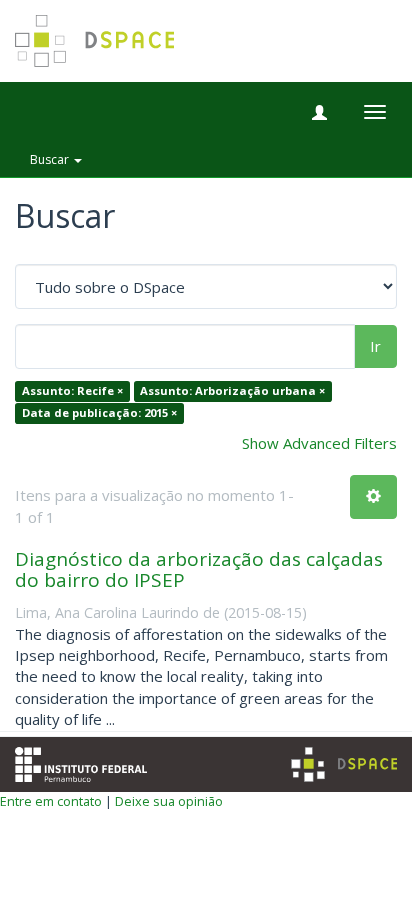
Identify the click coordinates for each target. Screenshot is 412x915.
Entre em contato (51, 801)
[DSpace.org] (344, 764)
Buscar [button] (51, 159)
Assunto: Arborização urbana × (232, 391)
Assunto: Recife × (72, 391)
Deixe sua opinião (169, 801)
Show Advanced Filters (319, 443)
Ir (375, 346)
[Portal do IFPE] (81, 762)
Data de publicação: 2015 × (99, 412)
